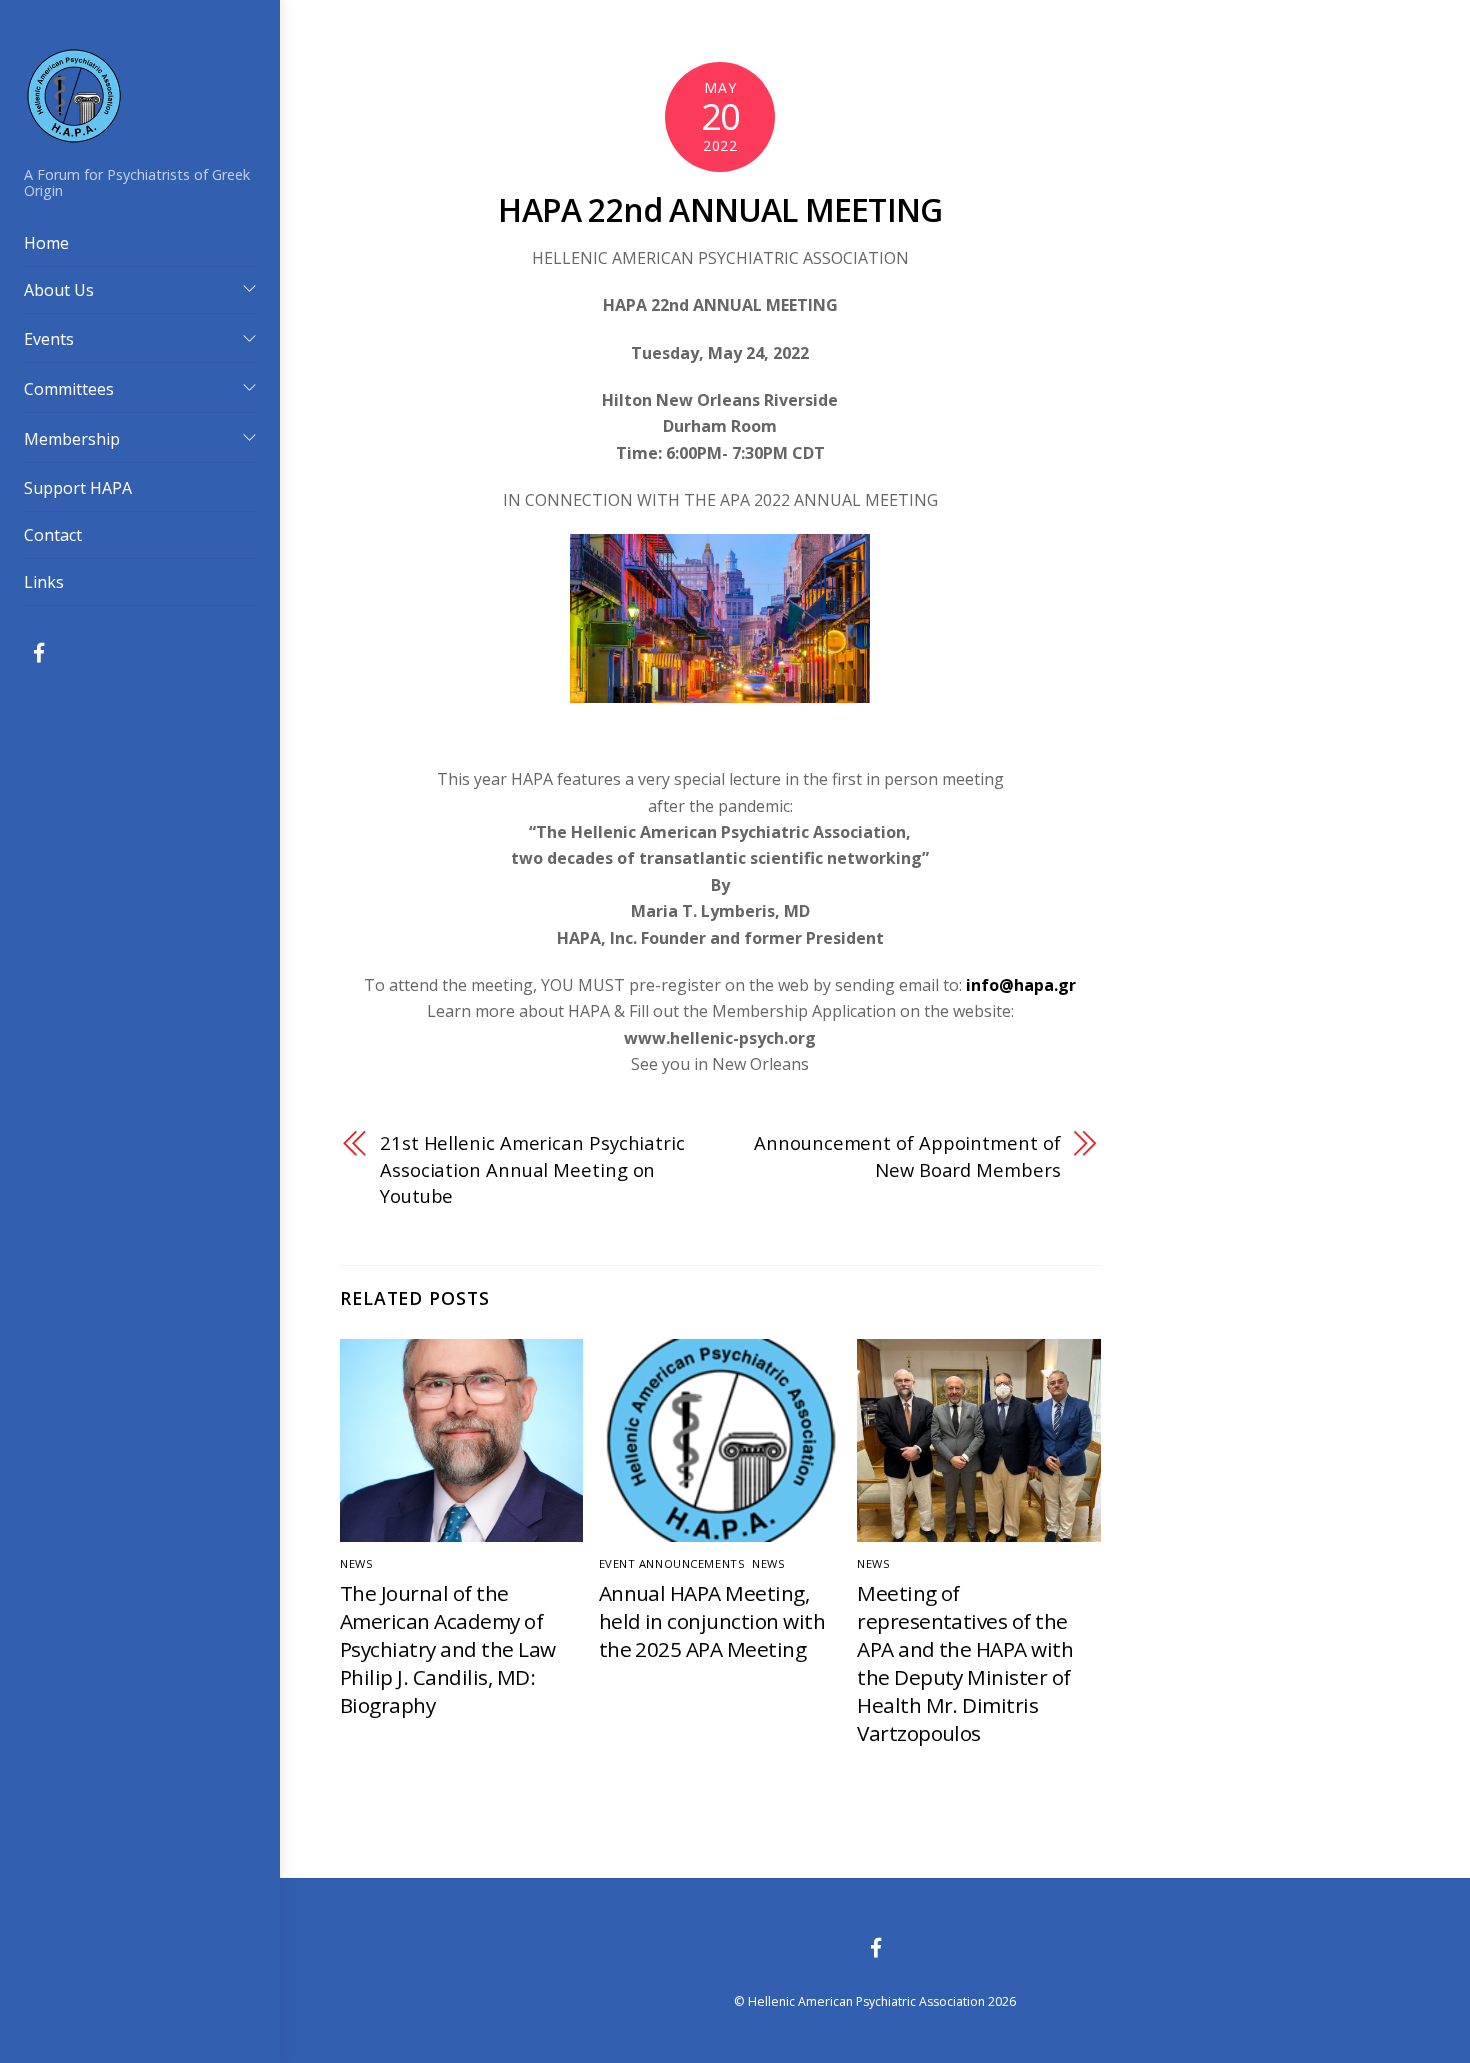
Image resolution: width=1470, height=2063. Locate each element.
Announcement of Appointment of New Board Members (907, 1155)
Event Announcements (672, 1563)
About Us (59, 290)
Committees (69, 389)
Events (49, 339)
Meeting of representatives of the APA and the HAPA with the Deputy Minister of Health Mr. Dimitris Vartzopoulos (965, 1663)
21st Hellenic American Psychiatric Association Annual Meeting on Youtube (532, 1169)
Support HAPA (78, 488)
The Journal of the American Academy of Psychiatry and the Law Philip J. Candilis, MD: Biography (448, 1649)
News (356, 1563)
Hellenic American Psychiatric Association (866, 2001)
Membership (72, 439)
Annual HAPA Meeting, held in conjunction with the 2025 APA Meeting (712, 1621)
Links (44, 582)
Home (46, 243)
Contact (53, 535)
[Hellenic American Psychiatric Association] (74, 134)
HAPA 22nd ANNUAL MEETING (720, 209)
